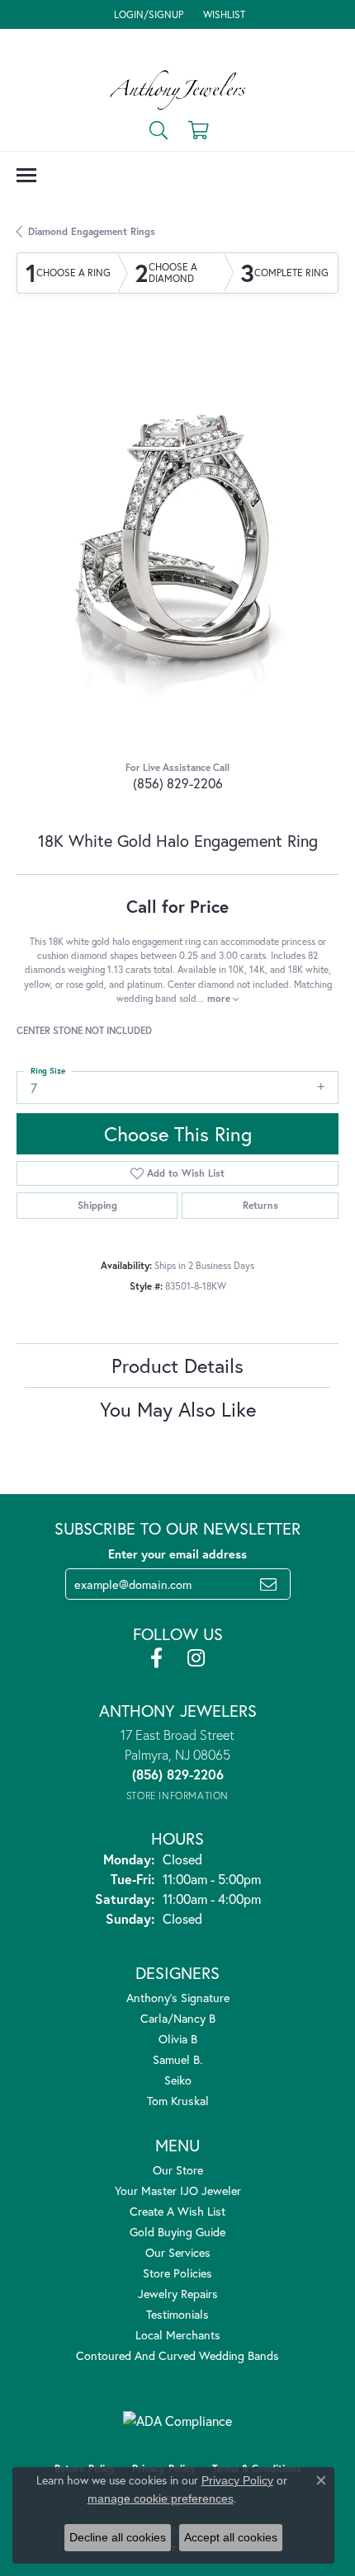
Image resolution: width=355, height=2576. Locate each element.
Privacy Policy (237, 2480)
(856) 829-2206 (178, 783)
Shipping (97, 1205)
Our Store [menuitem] (178, 2170)
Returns (260, 1205)
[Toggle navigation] (26, 175)
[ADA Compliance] (177, 2421)
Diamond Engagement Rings (92, 231)
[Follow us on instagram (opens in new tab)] (196, 1658)
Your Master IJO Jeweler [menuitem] (178, 2191)
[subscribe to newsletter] (268, 1584)
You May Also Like (178, 1409)
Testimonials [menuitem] (177, 2314)
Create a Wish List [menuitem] (177, 2211)
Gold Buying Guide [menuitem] (177, 2232)
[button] (147, 14)
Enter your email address (177, 1554)
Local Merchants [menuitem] (178, 2335)
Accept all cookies (231, 2537)
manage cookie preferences (161, 2498)
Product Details (177, 1366)
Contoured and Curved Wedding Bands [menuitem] (177, 2355)
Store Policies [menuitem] (177, 2273)
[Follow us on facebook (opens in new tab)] (156, 1658)
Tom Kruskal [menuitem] (178, 2101)
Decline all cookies (118, 2537)
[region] (177, 541)
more (220, 998)
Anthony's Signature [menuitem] (178, 1998)
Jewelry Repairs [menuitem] (178, 2294)
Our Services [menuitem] (178, 2252)
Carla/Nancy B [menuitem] (178, 2018)
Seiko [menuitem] (178, 2080)
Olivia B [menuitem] (178, 2039)
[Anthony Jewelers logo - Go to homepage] (178, 90)
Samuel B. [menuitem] (177, 2059)
